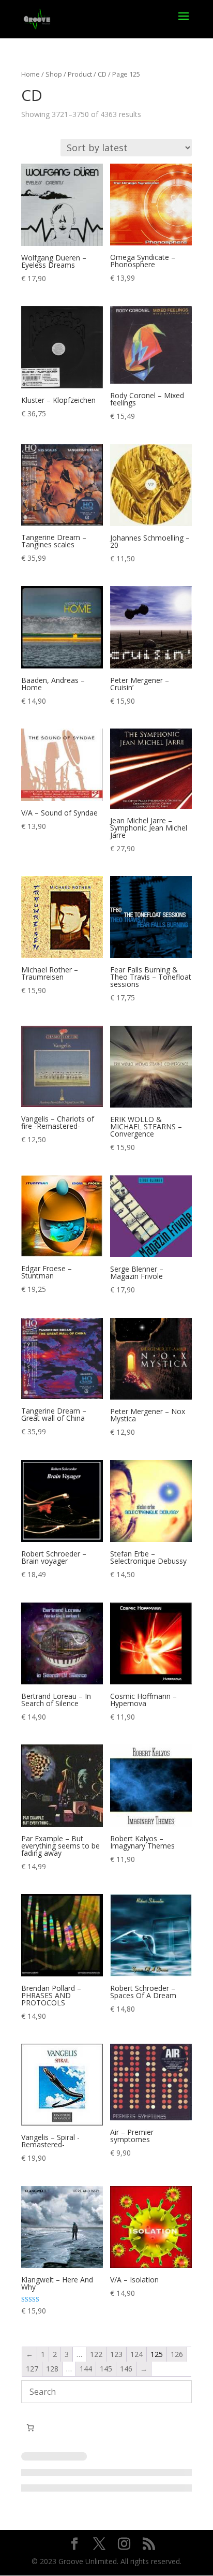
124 (136, 2354)
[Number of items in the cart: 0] (30, 2428)
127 (32, 2369)
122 (96, 2354)
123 (116, 2354)
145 (106, 2369)
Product (80, 74)
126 (177, 2354)
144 (86, 2369)
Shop (54, 74)
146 (126, 2369)
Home (31, 74)
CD (102, 74)
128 (52, 2369)
